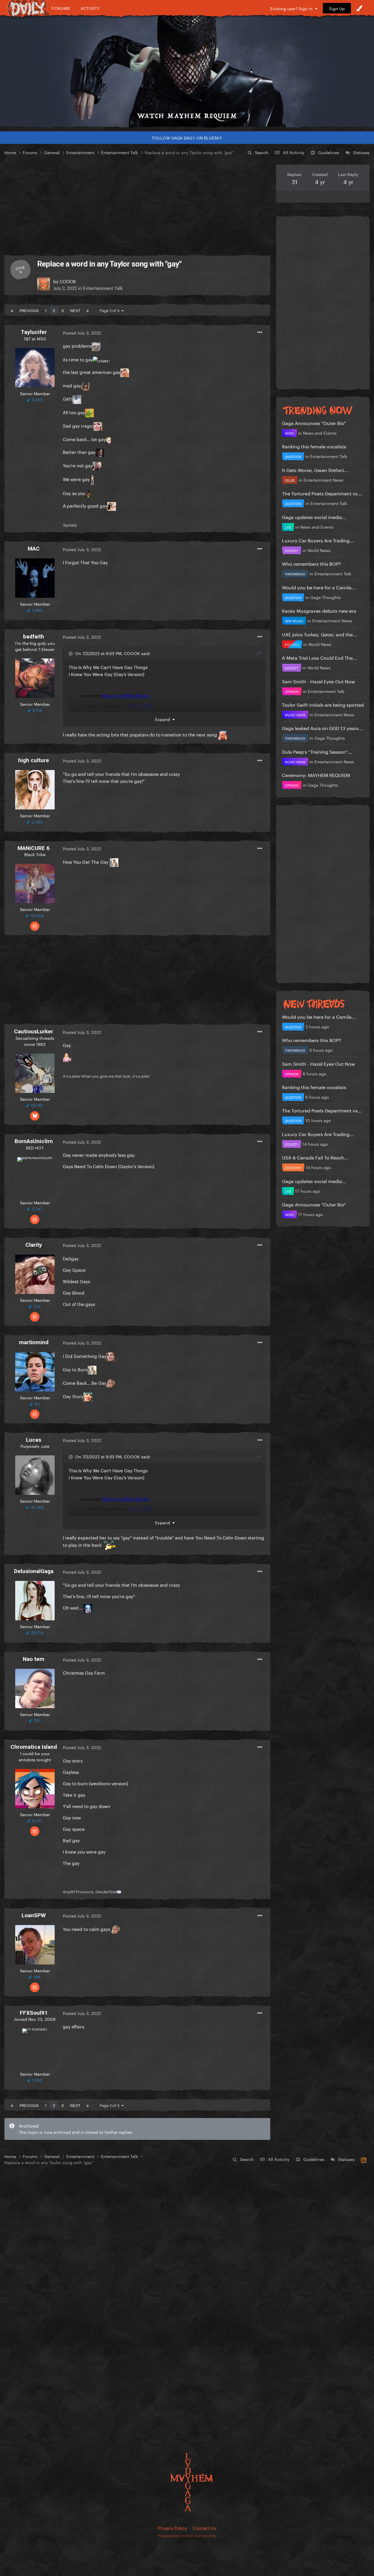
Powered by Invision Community (187, 2535)
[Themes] (359, 8)
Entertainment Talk (103, 288)
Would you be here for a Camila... (319, 587)
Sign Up (337, 8)
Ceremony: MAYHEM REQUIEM (316, 775)
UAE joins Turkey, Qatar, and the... (320, 634)
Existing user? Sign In (293, 8)
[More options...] (260, 332)
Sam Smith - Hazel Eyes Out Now (318, 681)
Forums (61, 8)
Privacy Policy (173, 2528)
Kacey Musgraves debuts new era (319, 610)
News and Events (320, 433)
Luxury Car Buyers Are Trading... (318, 540)
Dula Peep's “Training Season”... (317, 751)
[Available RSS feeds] (364, 2159)
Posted (82, 332)
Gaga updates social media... (314, 517)
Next (75, 310)
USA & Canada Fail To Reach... (315, 1157)
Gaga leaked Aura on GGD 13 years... (322, 728)
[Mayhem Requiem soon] (187, 72)
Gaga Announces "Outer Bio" (314, 423)
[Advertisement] (137, 205)
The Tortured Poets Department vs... (322, 493)
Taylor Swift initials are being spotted (323, 704)
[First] (12, 310)
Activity (90, 8)
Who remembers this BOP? (311, 563)
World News (319, 550)
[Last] (88, 310)
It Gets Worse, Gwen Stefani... (315, 470)
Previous (29, 310)
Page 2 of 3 (111, 310)
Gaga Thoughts (325, 597)
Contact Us (204, 2528)
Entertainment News (323, 480)
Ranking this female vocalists (314, 446)
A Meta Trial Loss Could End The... (320, 657)
